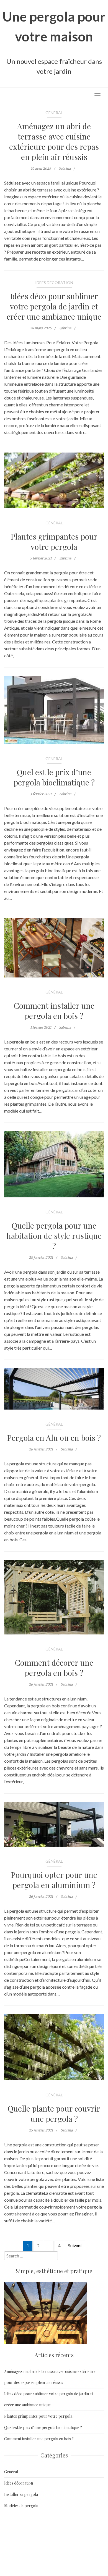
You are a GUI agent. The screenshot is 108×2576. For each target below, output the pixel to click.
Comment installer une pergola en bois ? (54, 1011)
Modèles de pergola (21, 2506)
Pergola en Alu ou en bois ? (54, 1438)
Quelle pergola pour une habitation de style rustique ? (54, 1236)
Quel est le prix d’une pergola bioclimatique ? (54, 777)
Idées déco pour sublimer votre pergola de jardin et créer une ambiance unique (54, 306)
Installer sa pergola (21, 2494)
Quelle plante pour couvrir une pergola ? (54, 2114)
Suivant (75, 2245)
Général (54, 113)
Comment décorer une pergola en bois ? (54, 1668)
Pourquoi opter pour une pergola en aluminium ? (54, 1880)
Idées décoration (54, 282)
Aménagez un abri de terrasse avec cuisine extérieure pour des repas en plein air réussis (54, 141)
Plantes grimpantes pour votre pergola (54, 542)
